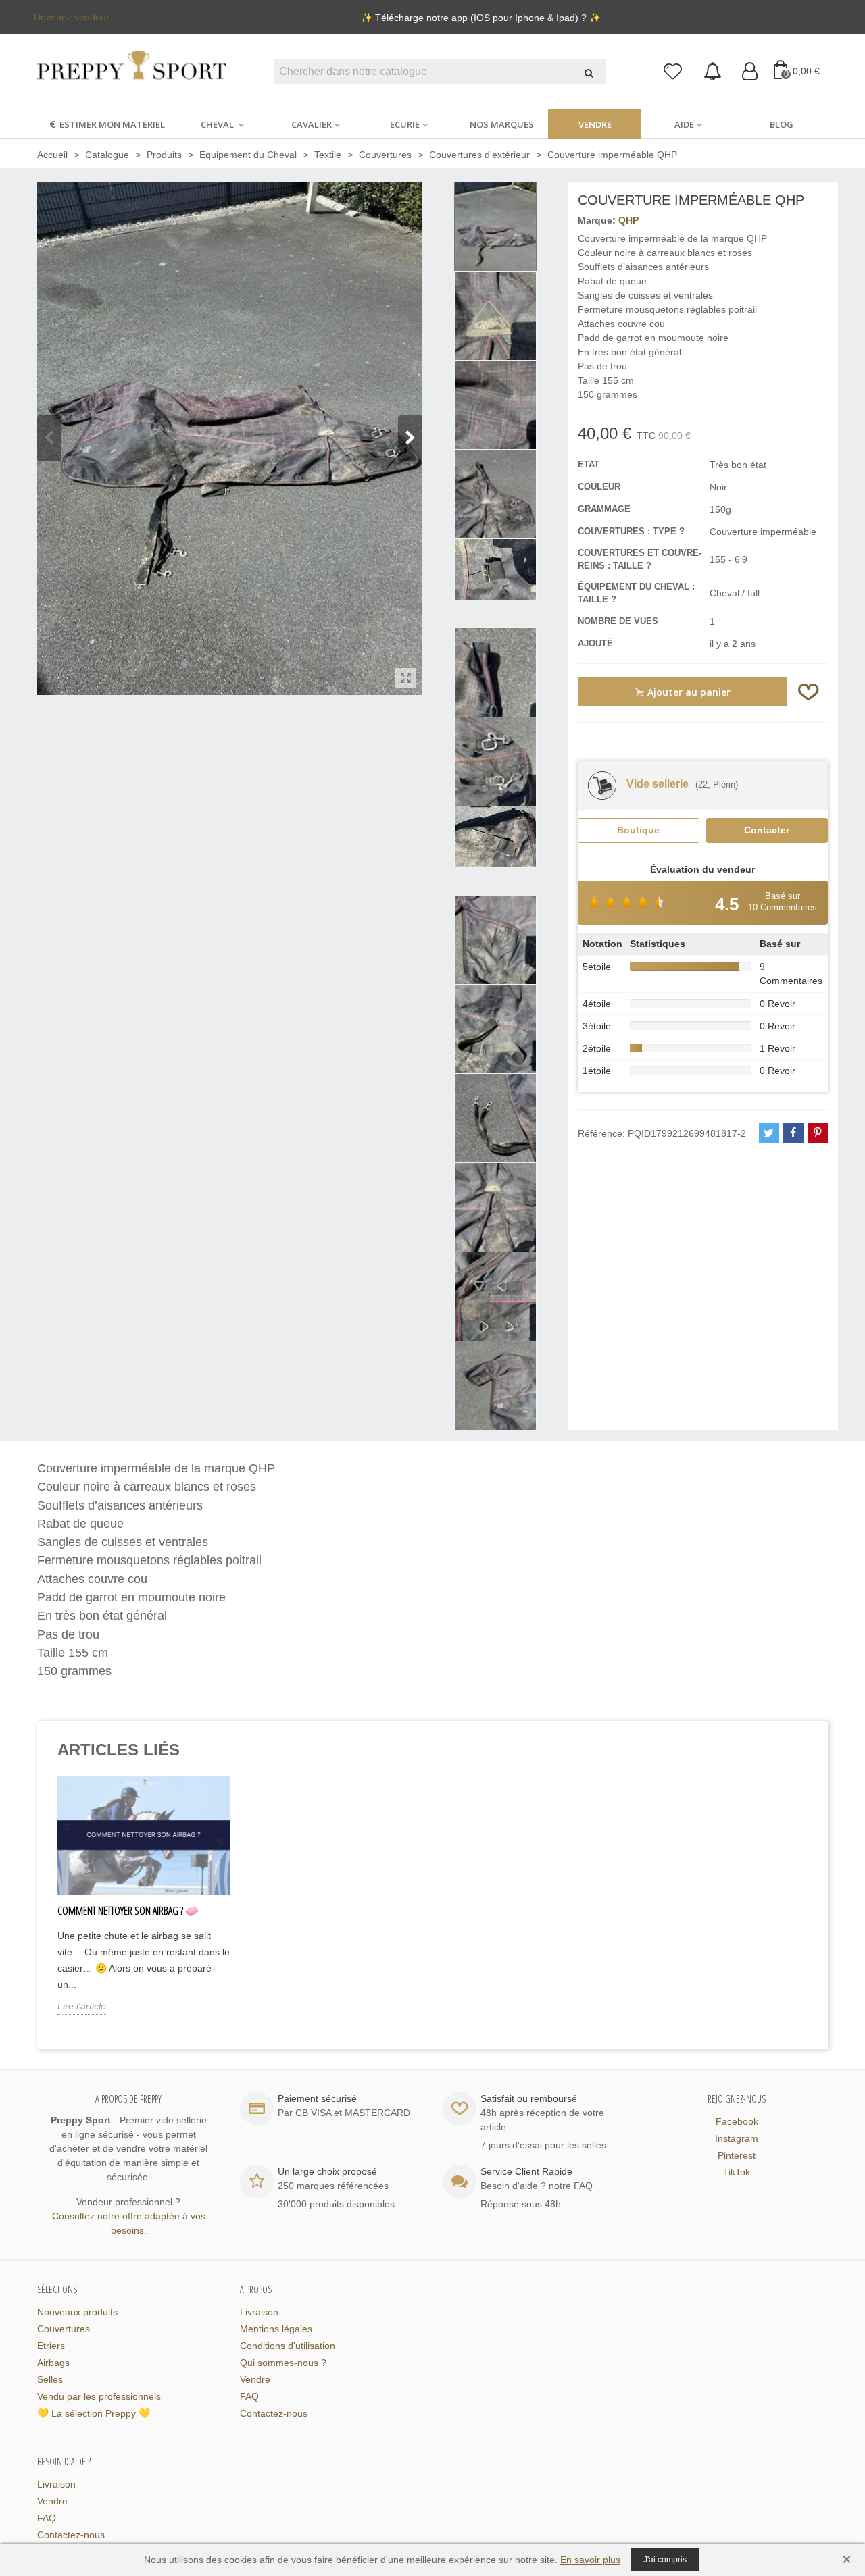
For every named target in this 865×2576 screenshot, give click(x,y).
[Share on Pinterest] (818, 1133)
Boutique (638, 830)
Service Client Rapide (526, 2171)
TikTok (737, 2172)
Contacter (767, 830)
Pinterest (737, 2155)
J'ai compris (665, 2560)
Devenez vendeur (72, 17)
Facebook (737, 2121)
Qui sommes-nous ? (283, 2363)
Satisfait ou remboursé (529, 2098)
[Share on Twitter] (769, 1133)
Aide (684, 124)
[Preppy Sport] (132, 72)
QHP (628, 220)
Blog (782, 124)
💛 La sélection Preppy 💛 (94, 2413)
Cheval (218, 124)
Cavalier (312, 124)
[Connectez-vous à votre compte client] (750, 72)
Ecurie (405, 124)
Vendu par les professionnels (99, 2396)
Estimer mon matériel (112, 124)
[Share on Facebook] (793, 1133)
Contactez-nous (274, 2413)
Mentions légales (276, 2329)
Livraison (259, 2312)
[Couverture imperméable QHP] (405, 678)
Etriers (51, 2346)
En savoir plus (590, 2560)
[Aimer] (809, 692)
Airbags (53, 2363)
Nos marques (502, 124)
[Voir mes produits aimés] (673, 72)
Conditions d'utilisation (288, 2346)
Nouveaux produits (77, 2312)
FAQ (249, 2396)
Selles (50, 2379)
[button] (410, 438)
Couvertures (64, 2329)
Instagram (737, 2138)
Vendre (595, 124)
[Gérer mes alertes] (713, 72)
